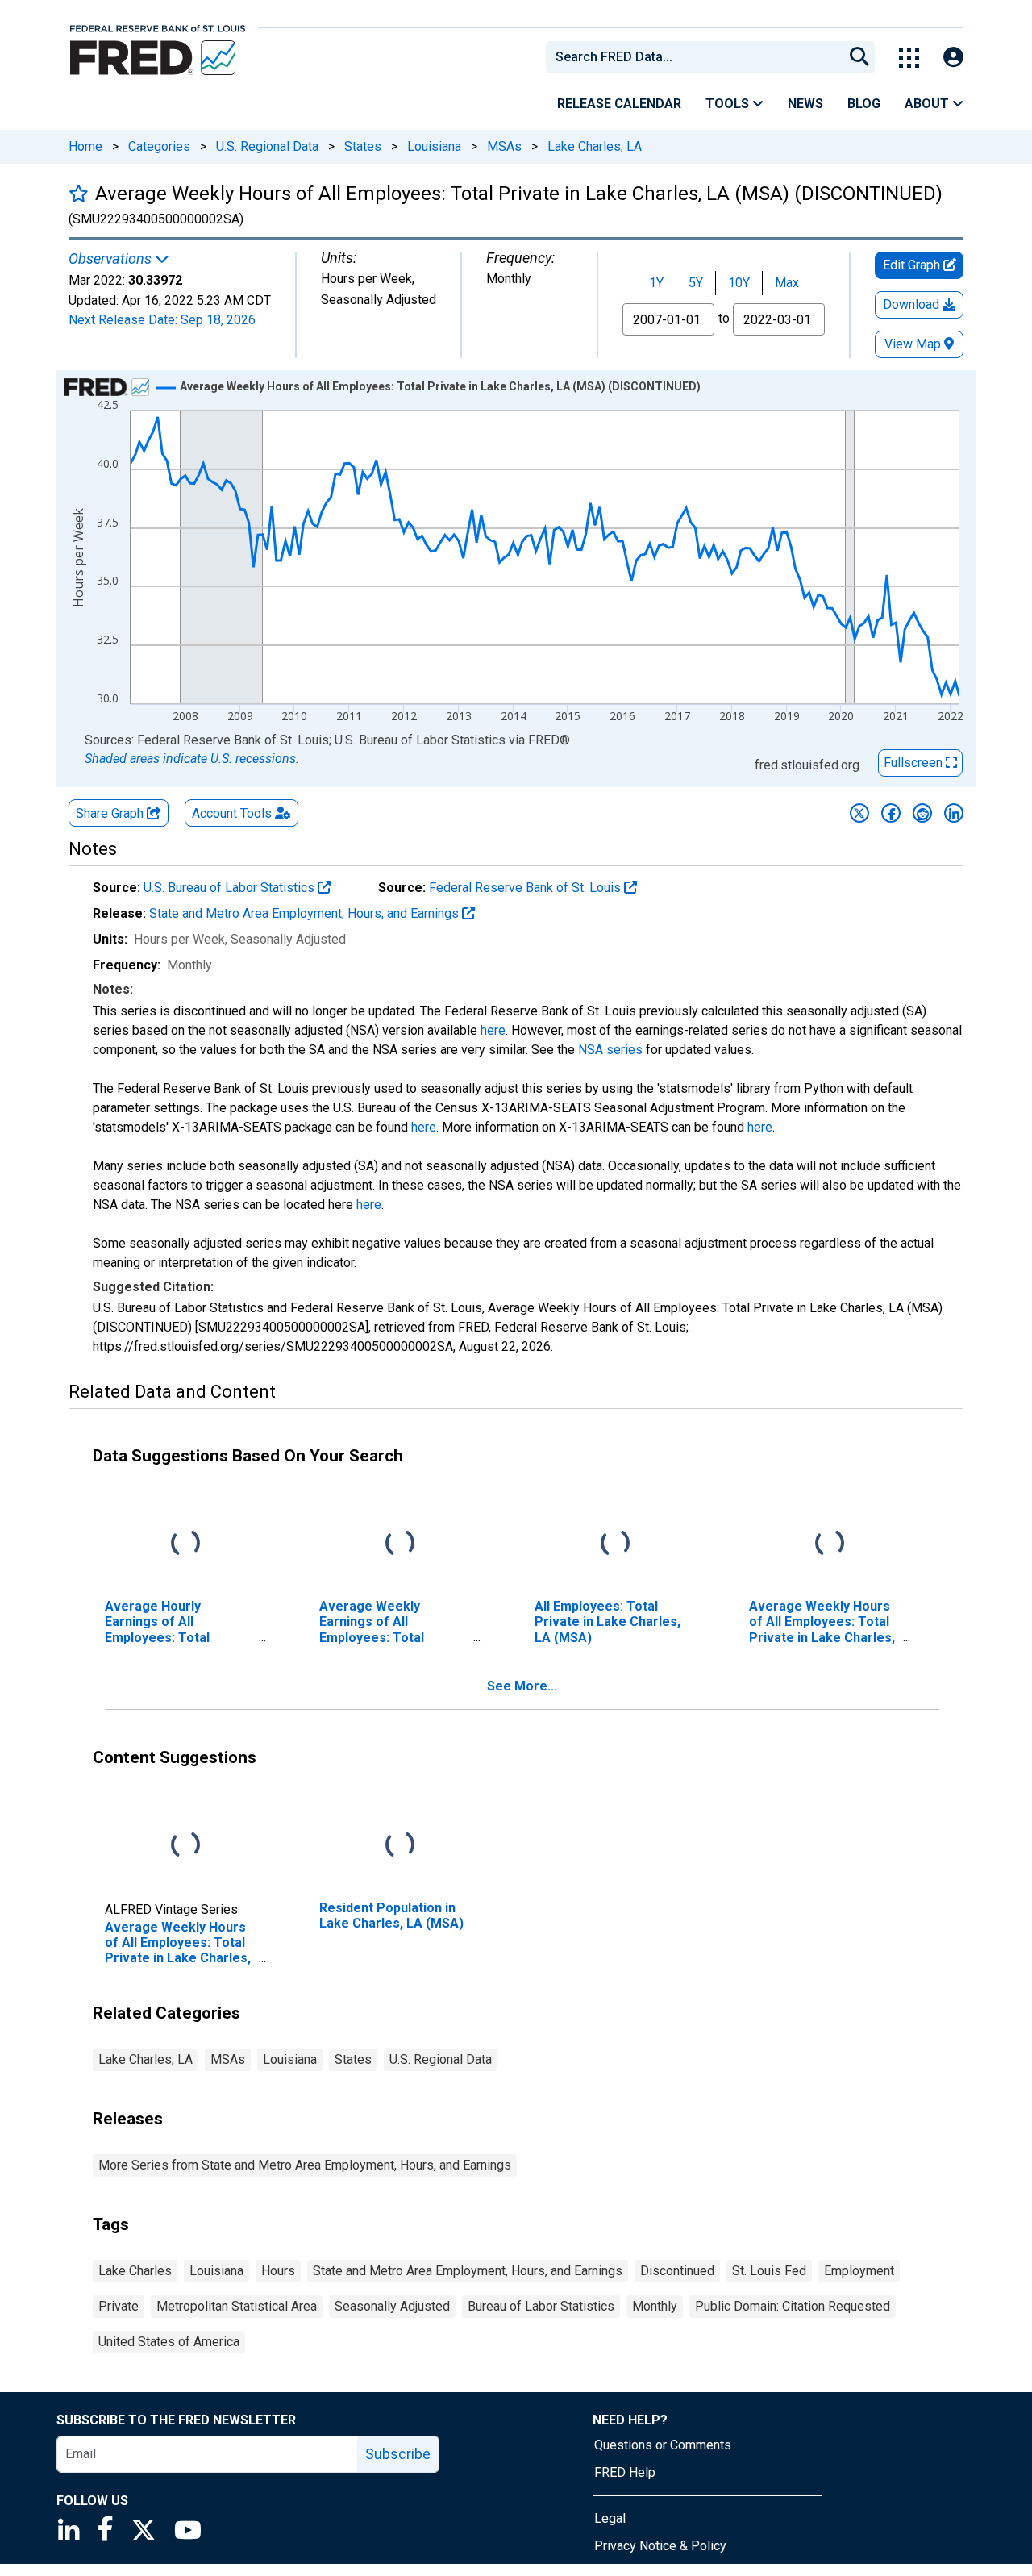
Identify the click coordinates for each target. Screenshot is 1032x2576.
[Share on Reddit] (922, 813)
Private (119, 2306)
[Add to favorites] (79, 193)
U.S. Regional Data (267, 146)
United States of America (169, 2342)
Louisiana (434, 146)
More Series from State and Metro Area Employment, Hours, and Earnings (305, 2165)
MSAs (504, 146)
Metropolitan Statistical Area (237, 2306)
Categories (159, 146)
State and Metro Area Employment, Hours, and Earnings (306, 913)
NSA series (610, 1050)
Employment (859, 2271)
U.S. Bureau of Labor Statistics (231, 888)
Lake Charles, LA (595, 146)
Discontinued (677, 2271)
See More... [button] (522, 1686)
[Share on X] (859, 813)
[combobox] (693, 57)
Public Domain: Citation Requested (793, 2306)
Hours (278, 2271)
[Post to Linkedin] (954, 813)
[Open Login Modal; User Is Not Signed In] (953, 58)
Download (913, 304)
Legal (610, 2518)
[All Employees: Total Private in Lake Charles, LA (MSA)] (615, 1544)
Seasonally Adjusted (392, 2306)
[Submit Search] (859, 57)
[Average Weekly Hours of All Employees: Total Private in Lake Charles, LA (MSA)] (830, 1544)
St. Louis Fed (769, 2271)
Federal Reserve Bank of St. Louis (526, 888)
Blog (864, 104)
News (805, 104)
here (493, 1030)
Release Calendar (619, 104)
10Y (739, 283)
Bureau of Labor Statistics (541, 2306)
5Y (696, 283)
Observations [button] (112, 259)
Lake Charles (135, 2271)
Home (85, 146)
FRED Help (625, 2472)
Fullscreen (915, 763)
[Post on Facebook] (891, 813)
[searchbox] (697, 57)
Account (232, 813)
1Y (656, 283)
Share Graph (111, 813)
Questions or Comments (663, 2445)
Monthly (655, 2306)
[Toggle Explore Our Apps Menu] (909, 58)
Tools (729, 104)
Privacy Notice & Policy (660, 2546)
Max (787, 283)
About (928, 104)
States (363, 146)
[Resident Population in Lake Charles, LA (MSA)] (400, 1846)
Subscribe (398, 2454)
